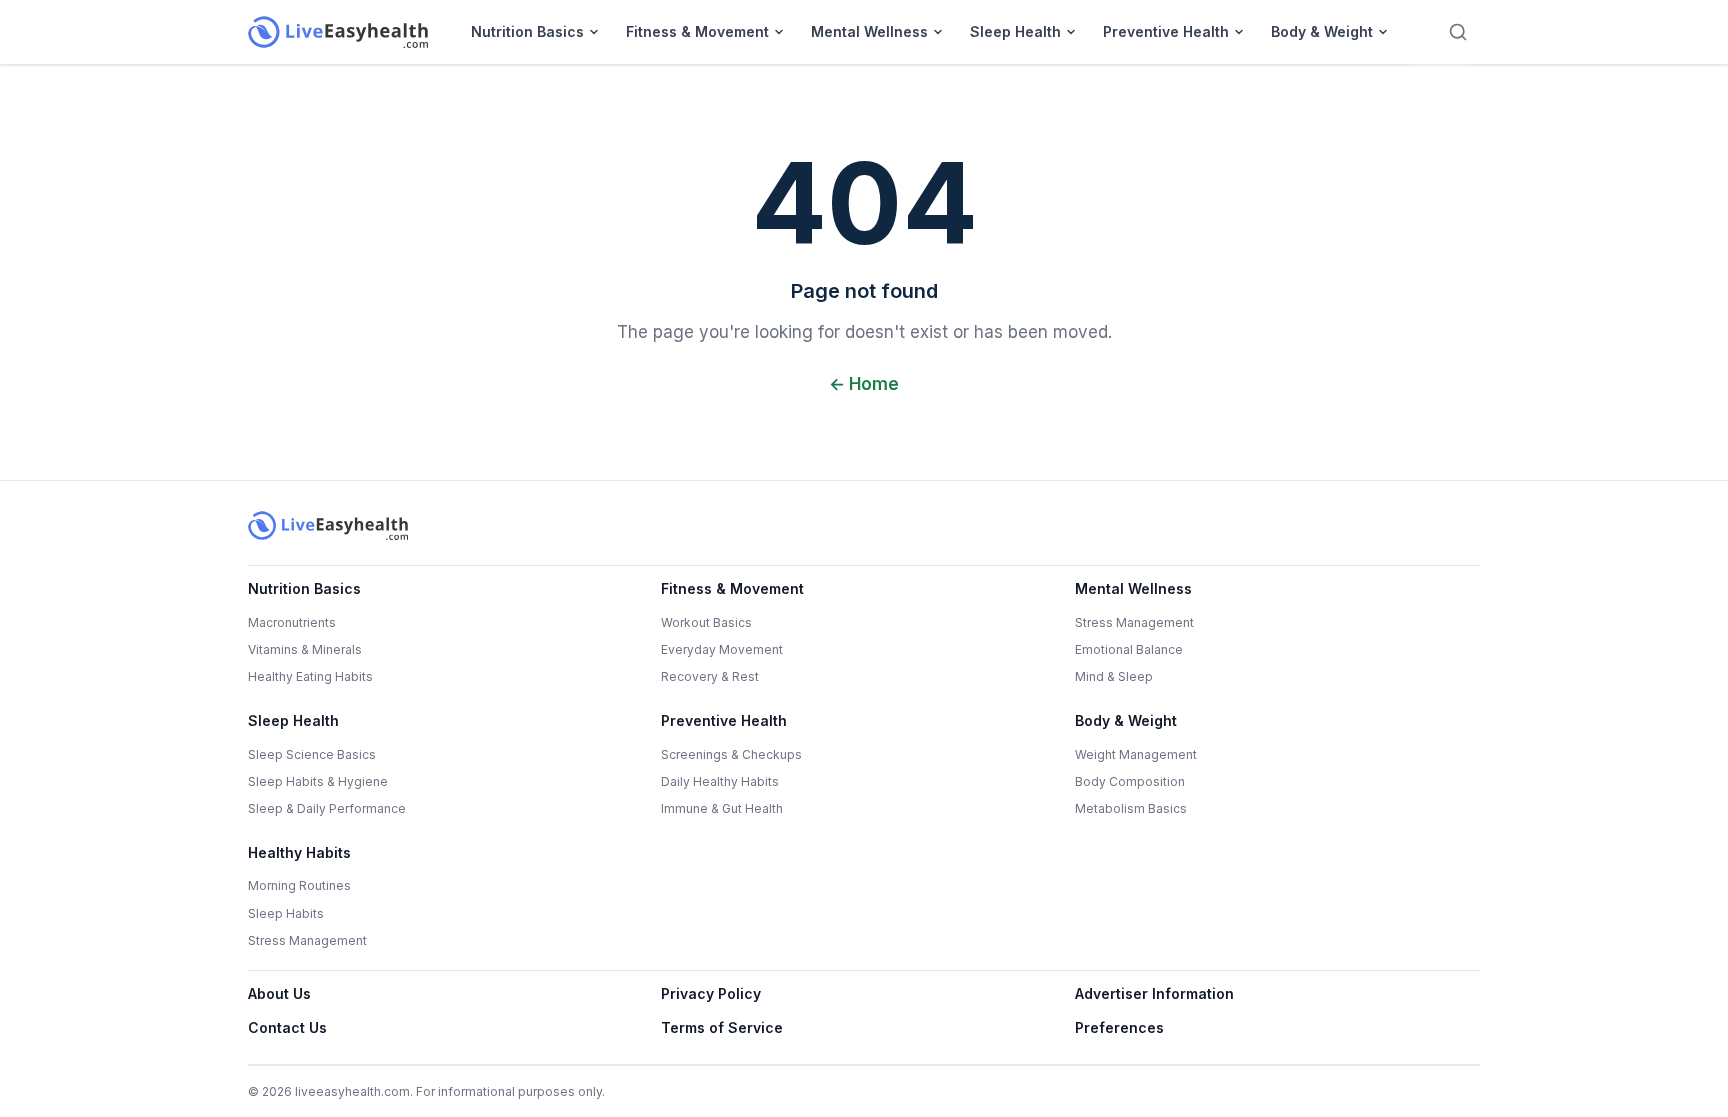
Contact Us (287, 1027)
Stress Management (1134, 622)
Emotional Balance (1129, 649)
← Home (864, 384)
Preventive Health (1166, 31)
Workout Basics (706, 622)
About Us (279, 993)
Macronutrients (292, 622)
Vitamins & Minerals (305, 649)
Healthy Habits (299, 852)
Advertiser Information (1154, 993)
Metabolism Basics (1131, 808)
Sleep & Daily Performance (327, 808)
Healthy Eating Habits (310, 676)
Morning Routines (299, 885)
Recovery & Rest (710, 676)
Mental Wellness (869, 31)
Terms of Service (722, 1027)
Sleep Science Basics (312, 754)
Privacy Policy (711, 993)
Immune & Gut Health (722, 808)
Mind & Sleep (1114, 676)
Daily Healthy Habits (720, 781)
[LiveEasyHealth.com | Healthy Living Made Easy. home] (338, 32)
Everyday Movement (722, 649)
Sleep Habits (286, 913)
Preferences (1119, 1027)
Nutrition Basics (527, 31)
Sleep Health (1015, 31)
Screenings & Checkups (731, 754)
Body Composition (1130, 781)
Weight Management (1136, 754)
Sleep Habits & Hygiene (318, 781)
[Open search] (1458, 32)
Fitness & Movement (697, 31)
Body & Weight (1322, 31)
